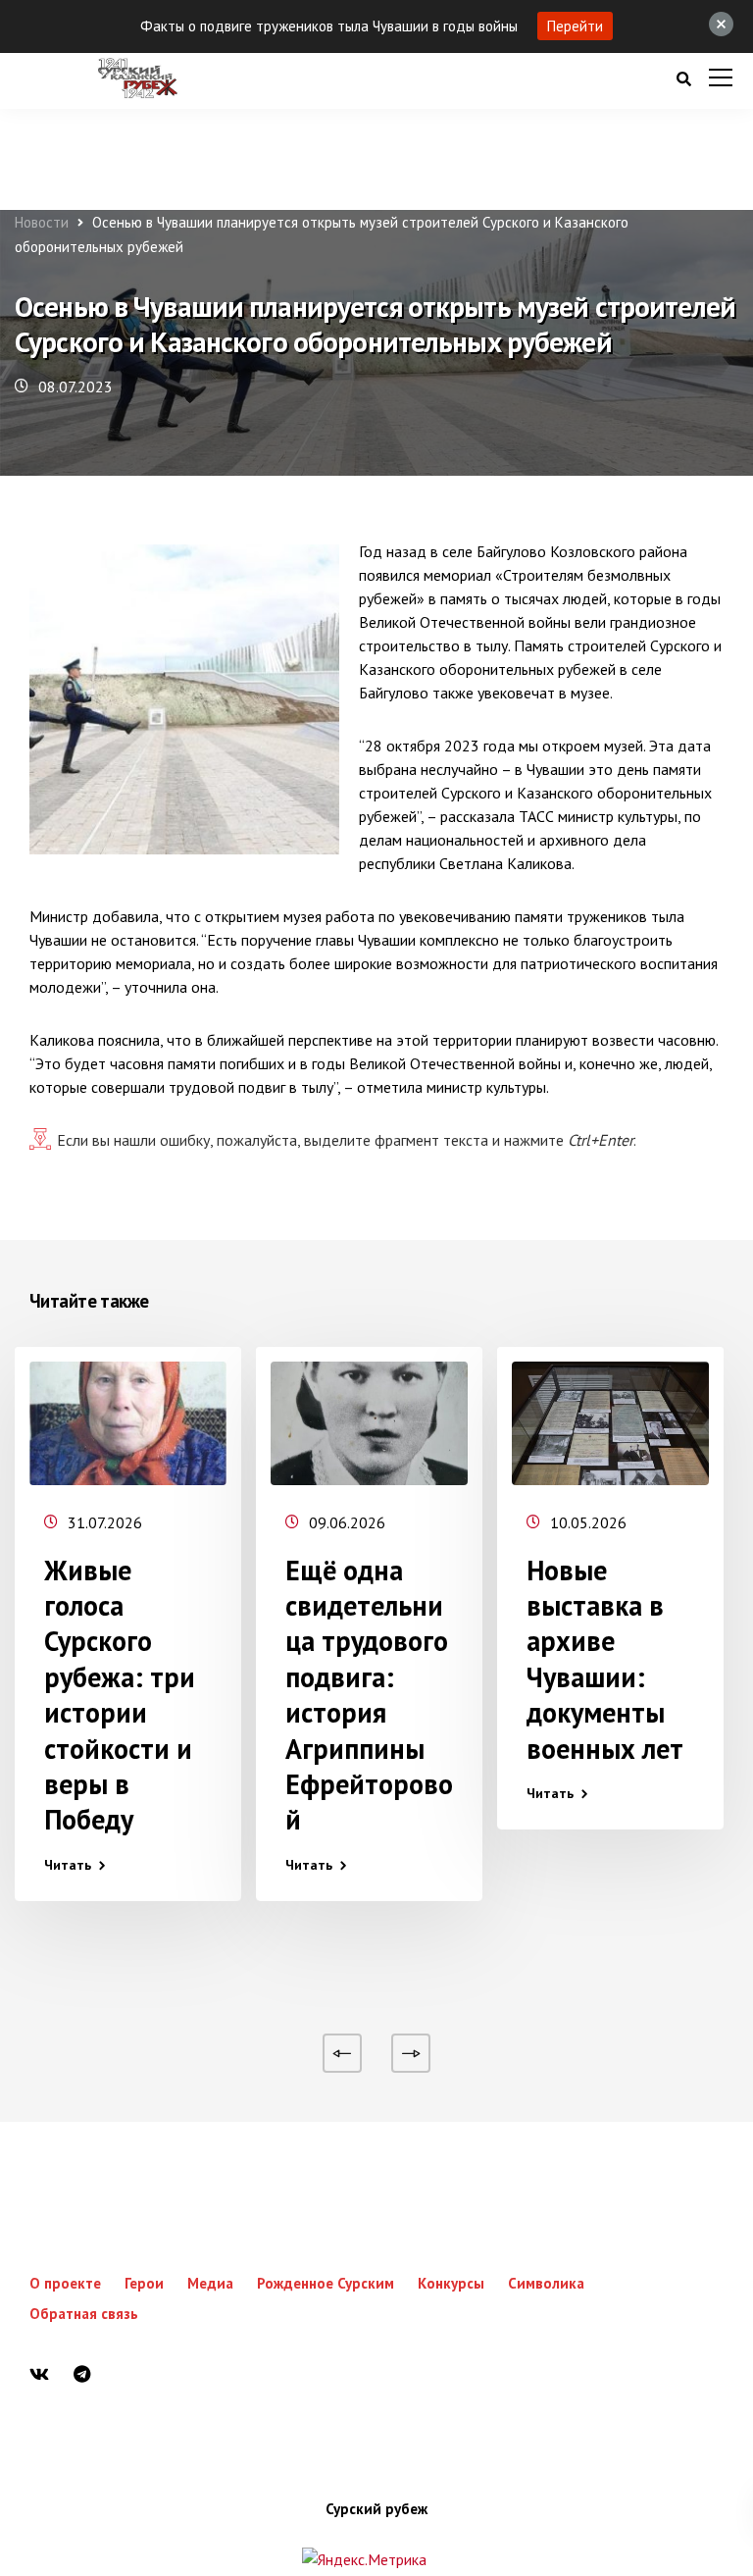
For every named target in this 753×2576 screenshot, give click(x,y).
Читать (68, 1865)
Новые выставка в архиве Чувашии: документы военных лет (605, 1659)
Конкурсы (451, 2283)
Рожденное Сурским (326, 2283)
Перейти (575, 26)
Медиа (210, 2283)
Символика (546, 2283)
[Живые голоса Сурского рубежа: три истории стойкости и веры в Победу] (128, 1423)
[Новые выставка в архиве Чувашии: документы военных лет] (610, 1423)
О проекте (65, 2283)
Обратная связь (84, 2314)
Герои (144, 2283)
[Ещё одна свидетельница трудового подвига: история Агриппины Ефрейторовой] (369, 1423)
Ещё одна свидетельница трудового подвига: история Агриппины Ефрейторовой (369, 1695)
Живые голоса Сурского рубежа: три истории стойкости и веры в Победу (120, 1695)
